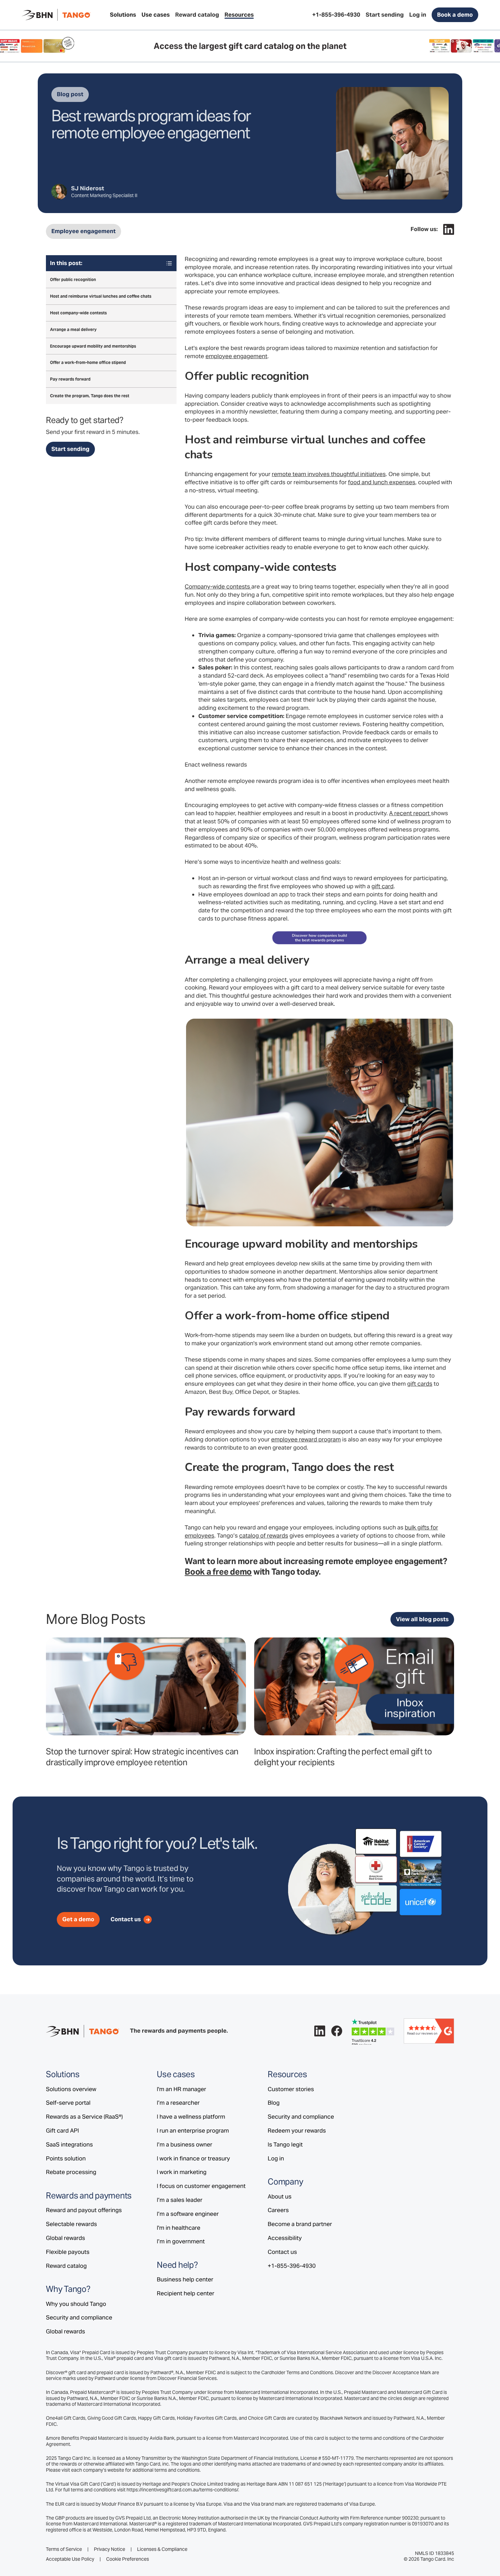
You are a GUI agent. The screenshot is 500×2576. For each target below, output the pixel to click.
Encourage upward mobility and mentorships (93, 346)
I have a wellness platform (191, 2117)
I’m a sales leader (180, 2200)
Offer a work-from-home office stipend (88, 363)
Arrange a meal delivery (73, 329)
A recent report (410, 813)
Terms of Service (64, 2549)
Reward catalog (66, 2266)
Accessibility (285, 2238)
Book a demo (455, 15)
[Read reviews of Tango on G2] (429, 2031)
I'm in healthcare (179, 2228)
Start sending (70, 449)
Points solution (66, 2158)
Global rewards (65, 2238)
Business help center (185, 2279)
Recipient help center (186, 2293)
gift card (382, 886)
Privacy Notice (110, 2549)
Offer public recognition (73, 280)
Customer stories (291, 2089)
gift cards (420, 1384)
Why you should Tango (76, 2304)
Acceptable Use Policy (70, 2559)
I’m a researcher (178, 2103)
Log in (276, 2158)
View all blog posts (422, 1619)
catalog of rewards (264, 1536)
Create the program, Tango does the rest (90, 396)
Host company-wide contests (78, 313)
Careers (278, 2210)
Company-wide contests (218, 586)
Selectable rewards (71, 2224)
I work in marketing (182, 2172)
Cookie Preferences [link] (128, 2559)
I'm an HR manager (181, 2089)
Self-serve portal (68, 2103)
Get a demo (78, 1919)
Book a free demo (218, 1572)
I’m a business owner (185, 2144)
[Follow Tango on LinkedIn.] (449, 229)
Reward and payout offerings (84, 2210)
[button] (123, 15)
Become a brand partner (300, 2224)
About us (280, 2196)
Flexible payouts (68, 2252)
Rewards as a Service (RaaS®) (84, 2117)
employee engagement (236, 356)
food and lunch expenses (382, 482)
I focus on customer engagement (201, 2186)
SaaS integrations (69, 2144)
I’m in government (181, 2241)
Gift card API (62, 2131)
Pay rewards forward (70, 379)
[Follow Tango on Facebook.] (337, 2031)
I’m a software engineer (188, 2214)
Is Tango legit (285, 2144)
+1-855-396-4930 (292, 2266)
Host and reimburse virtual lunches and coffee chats (101, 296)
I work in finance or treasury (193, 2158)
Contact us (282, 2252)
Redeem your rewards (297, 2131)
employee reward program (306, 1439)
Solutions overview (71, 2089)
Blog (274, 2103)
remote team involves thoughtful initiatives (329, 474)
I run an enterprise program (193, 2131)
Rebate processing (71, 2172)
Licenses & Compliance (162, 2549)
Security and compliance (79, 2317)
